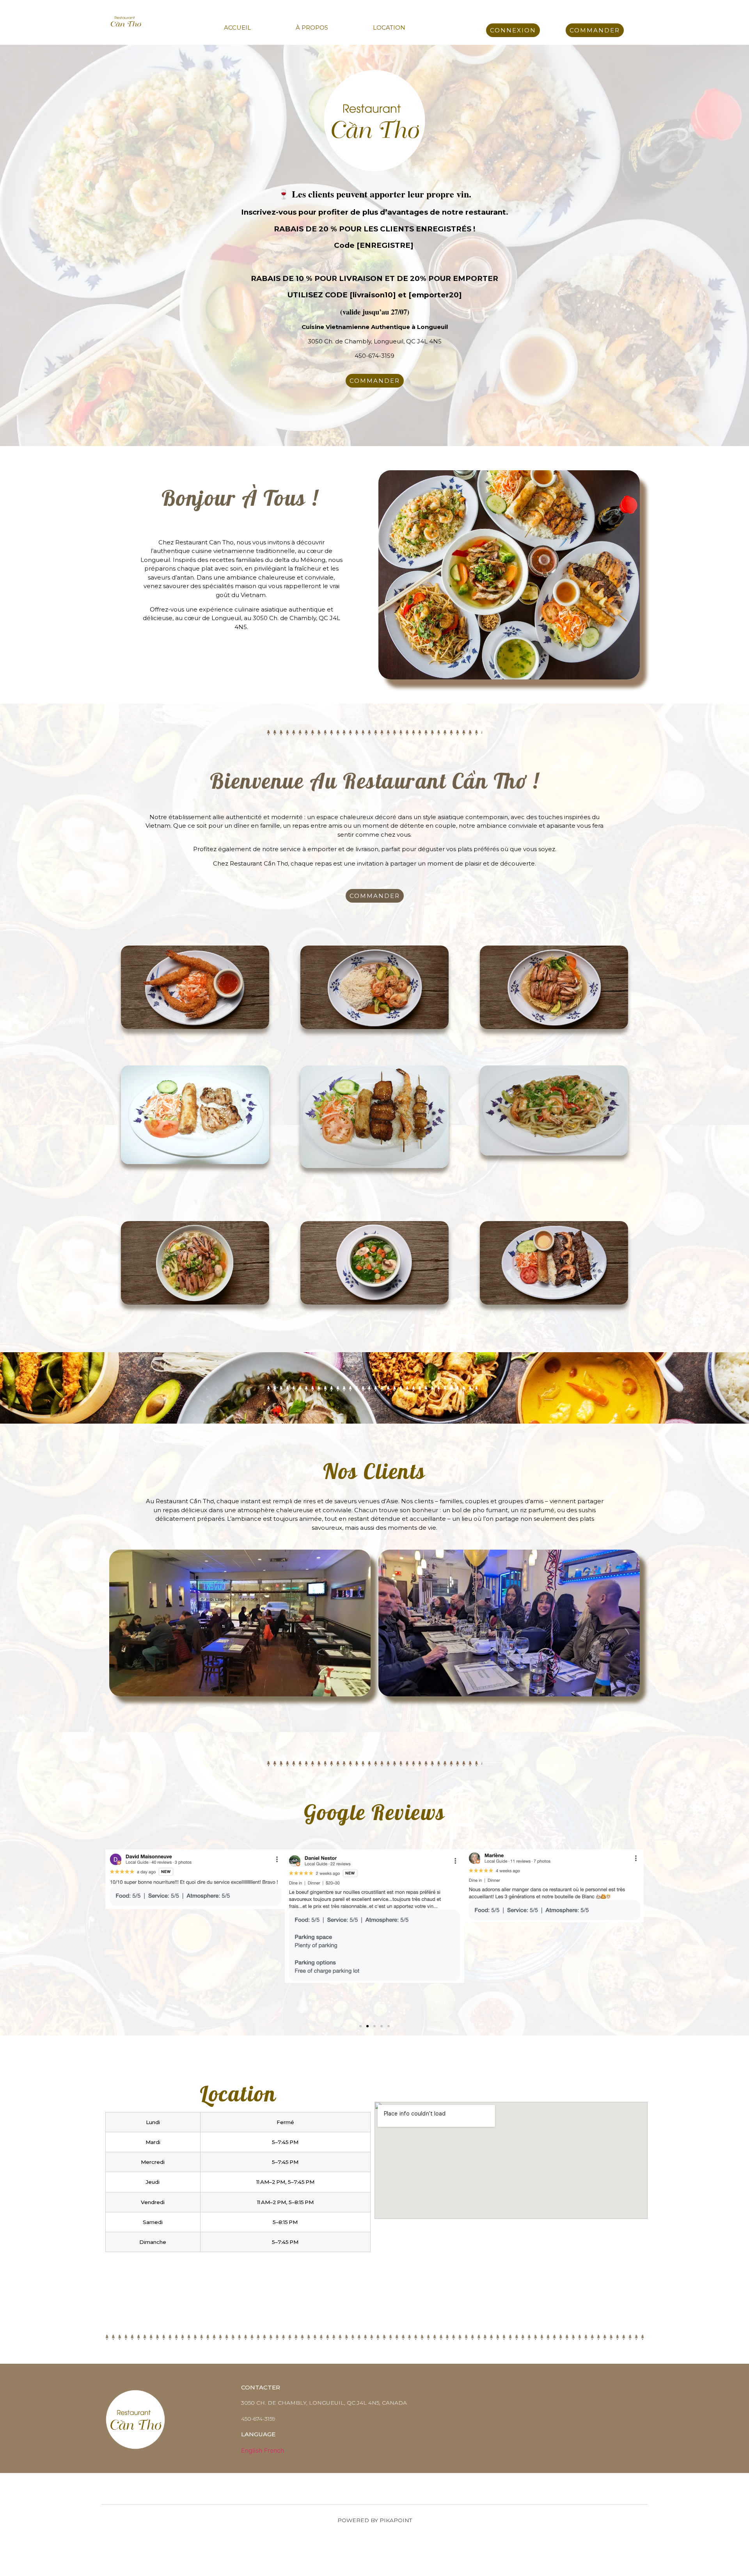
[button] (114, 1935)
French (274, 2450)
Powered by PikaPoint (375, 2520)
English (252, 2450)
